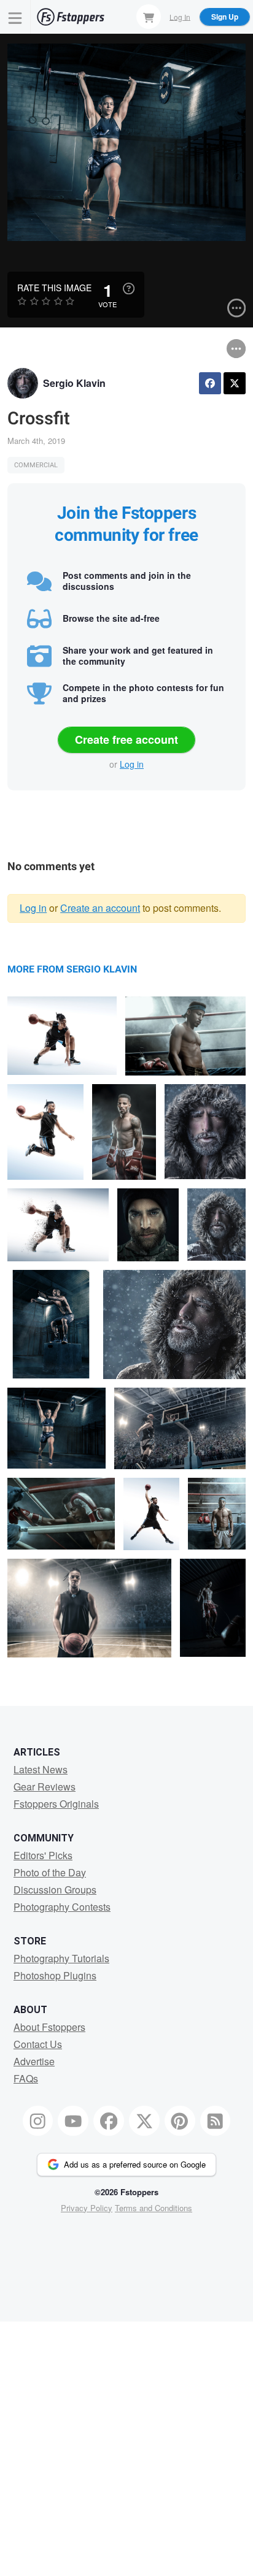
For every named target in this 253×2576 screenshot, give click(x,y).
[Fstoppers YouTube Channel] (73, 2121)
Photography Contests (62, 1907)
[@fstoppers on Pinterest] (180, 2121)
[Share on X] (235, 383)
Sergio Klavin (74, 383)
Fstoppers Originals (56, 1804)
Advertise (34, 2061)
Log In (180, 16)
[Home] (71, 17)
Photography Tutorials (61, 1958)
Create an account (100, 908)
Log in (132, 764)
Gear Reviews (45, 1787)
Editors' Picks (43, 1855)
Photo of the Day (50, 1872)
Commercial (36, 465)
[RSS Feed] (216, 2121)
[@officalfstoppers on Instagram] (38, 2121)
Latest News (41, 1769)
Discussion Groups (55, 1890)
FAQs (26, 2078)
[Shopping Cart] (149, 17)
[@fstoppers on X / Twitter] (144, 2121)
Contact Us (38, 2044)
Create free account (126, 740)
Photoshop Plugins (55, 1975)
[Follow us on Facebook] (109, 2121)
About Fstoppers (49, 2027)
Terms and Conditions (154, 2208)
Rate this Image (54, 288)
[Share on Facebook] (210, 383)
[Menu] (15, 17)
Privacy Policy (87, 2208)
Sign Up (225, 17)
